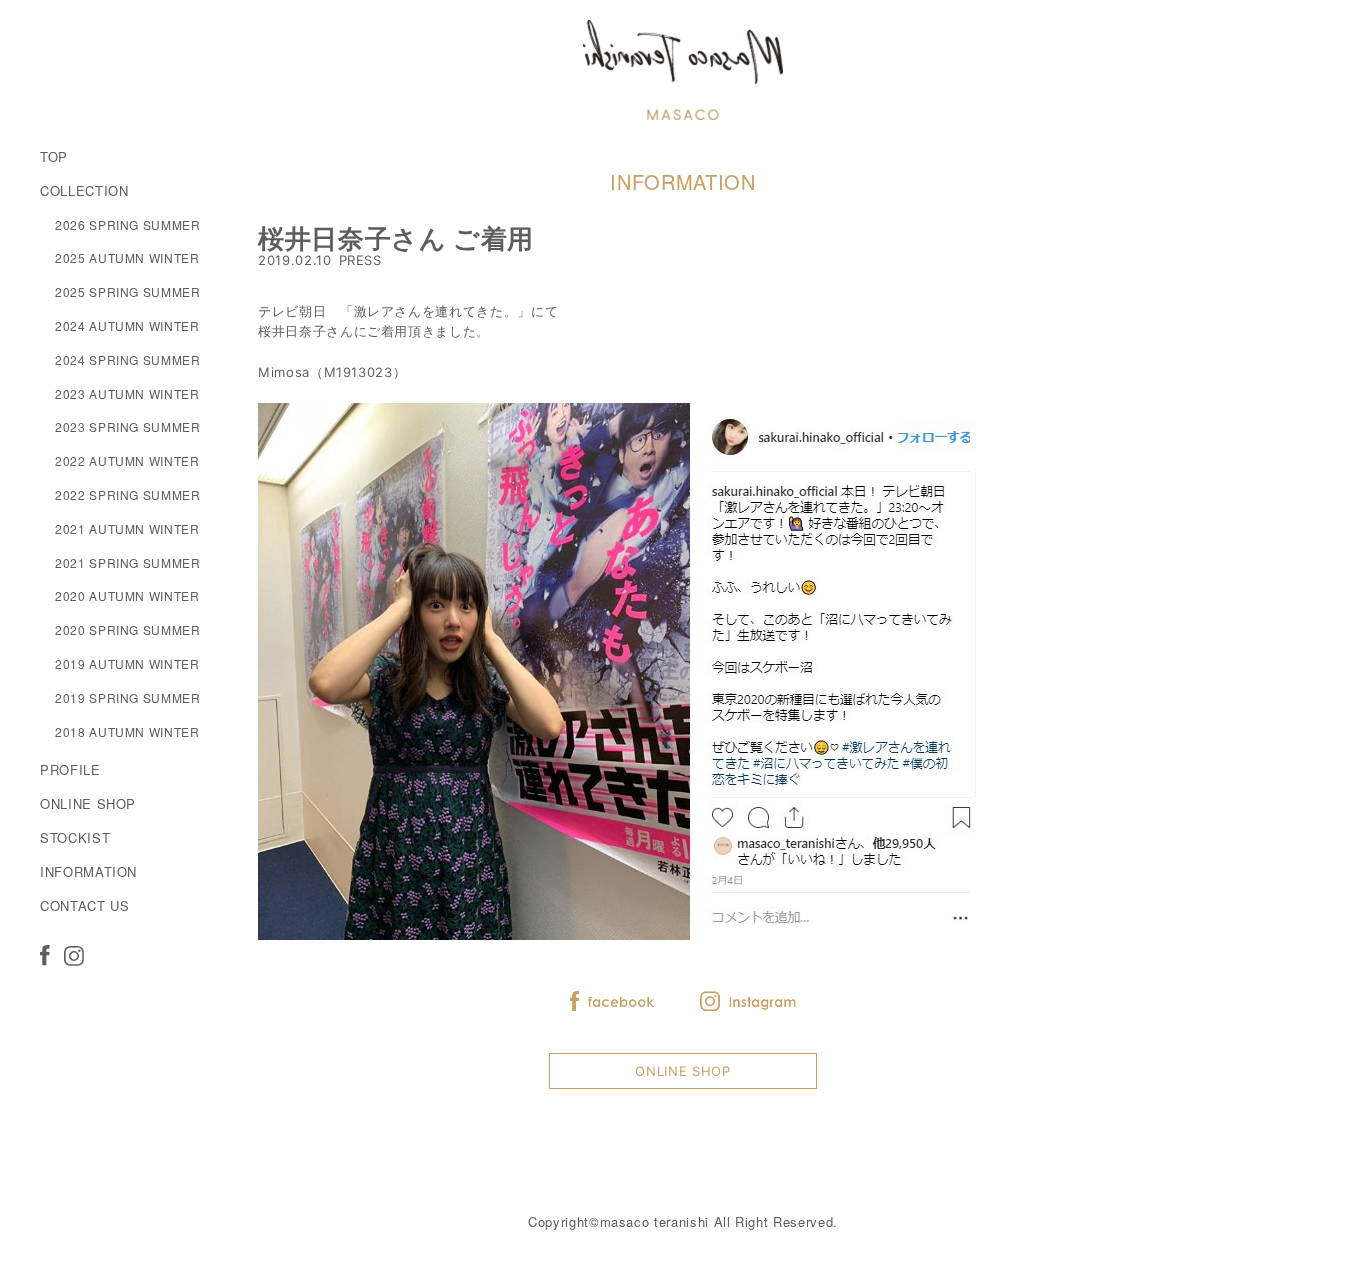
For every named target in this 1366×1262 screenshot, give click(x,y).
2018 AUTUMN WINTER (127, 731)
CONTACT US (85, 905)
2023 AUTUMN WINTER (127, 393)
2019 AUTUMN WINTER (127, 663)
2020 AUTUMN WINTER (127, 595)
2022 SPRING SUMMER (128, 494)
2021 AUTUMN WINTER (127, 528)
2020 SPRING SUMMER (128, 629)
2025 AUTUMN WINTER (127, 257)
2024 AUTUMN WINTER (127, 325)
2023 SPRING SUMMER (128, 426)
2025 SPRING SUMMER (128, 291)
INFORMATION (88, 871)
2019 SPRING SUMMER (128, 697)
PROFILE (70, 769)
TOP (54, 156)
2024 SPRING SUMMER (128, 359)
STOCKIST (75, 837)
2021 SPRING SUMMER (128, 562)
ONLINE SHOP (88, 803)
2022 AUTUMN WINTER (127, 460)
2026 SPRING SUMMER (128, 224)
